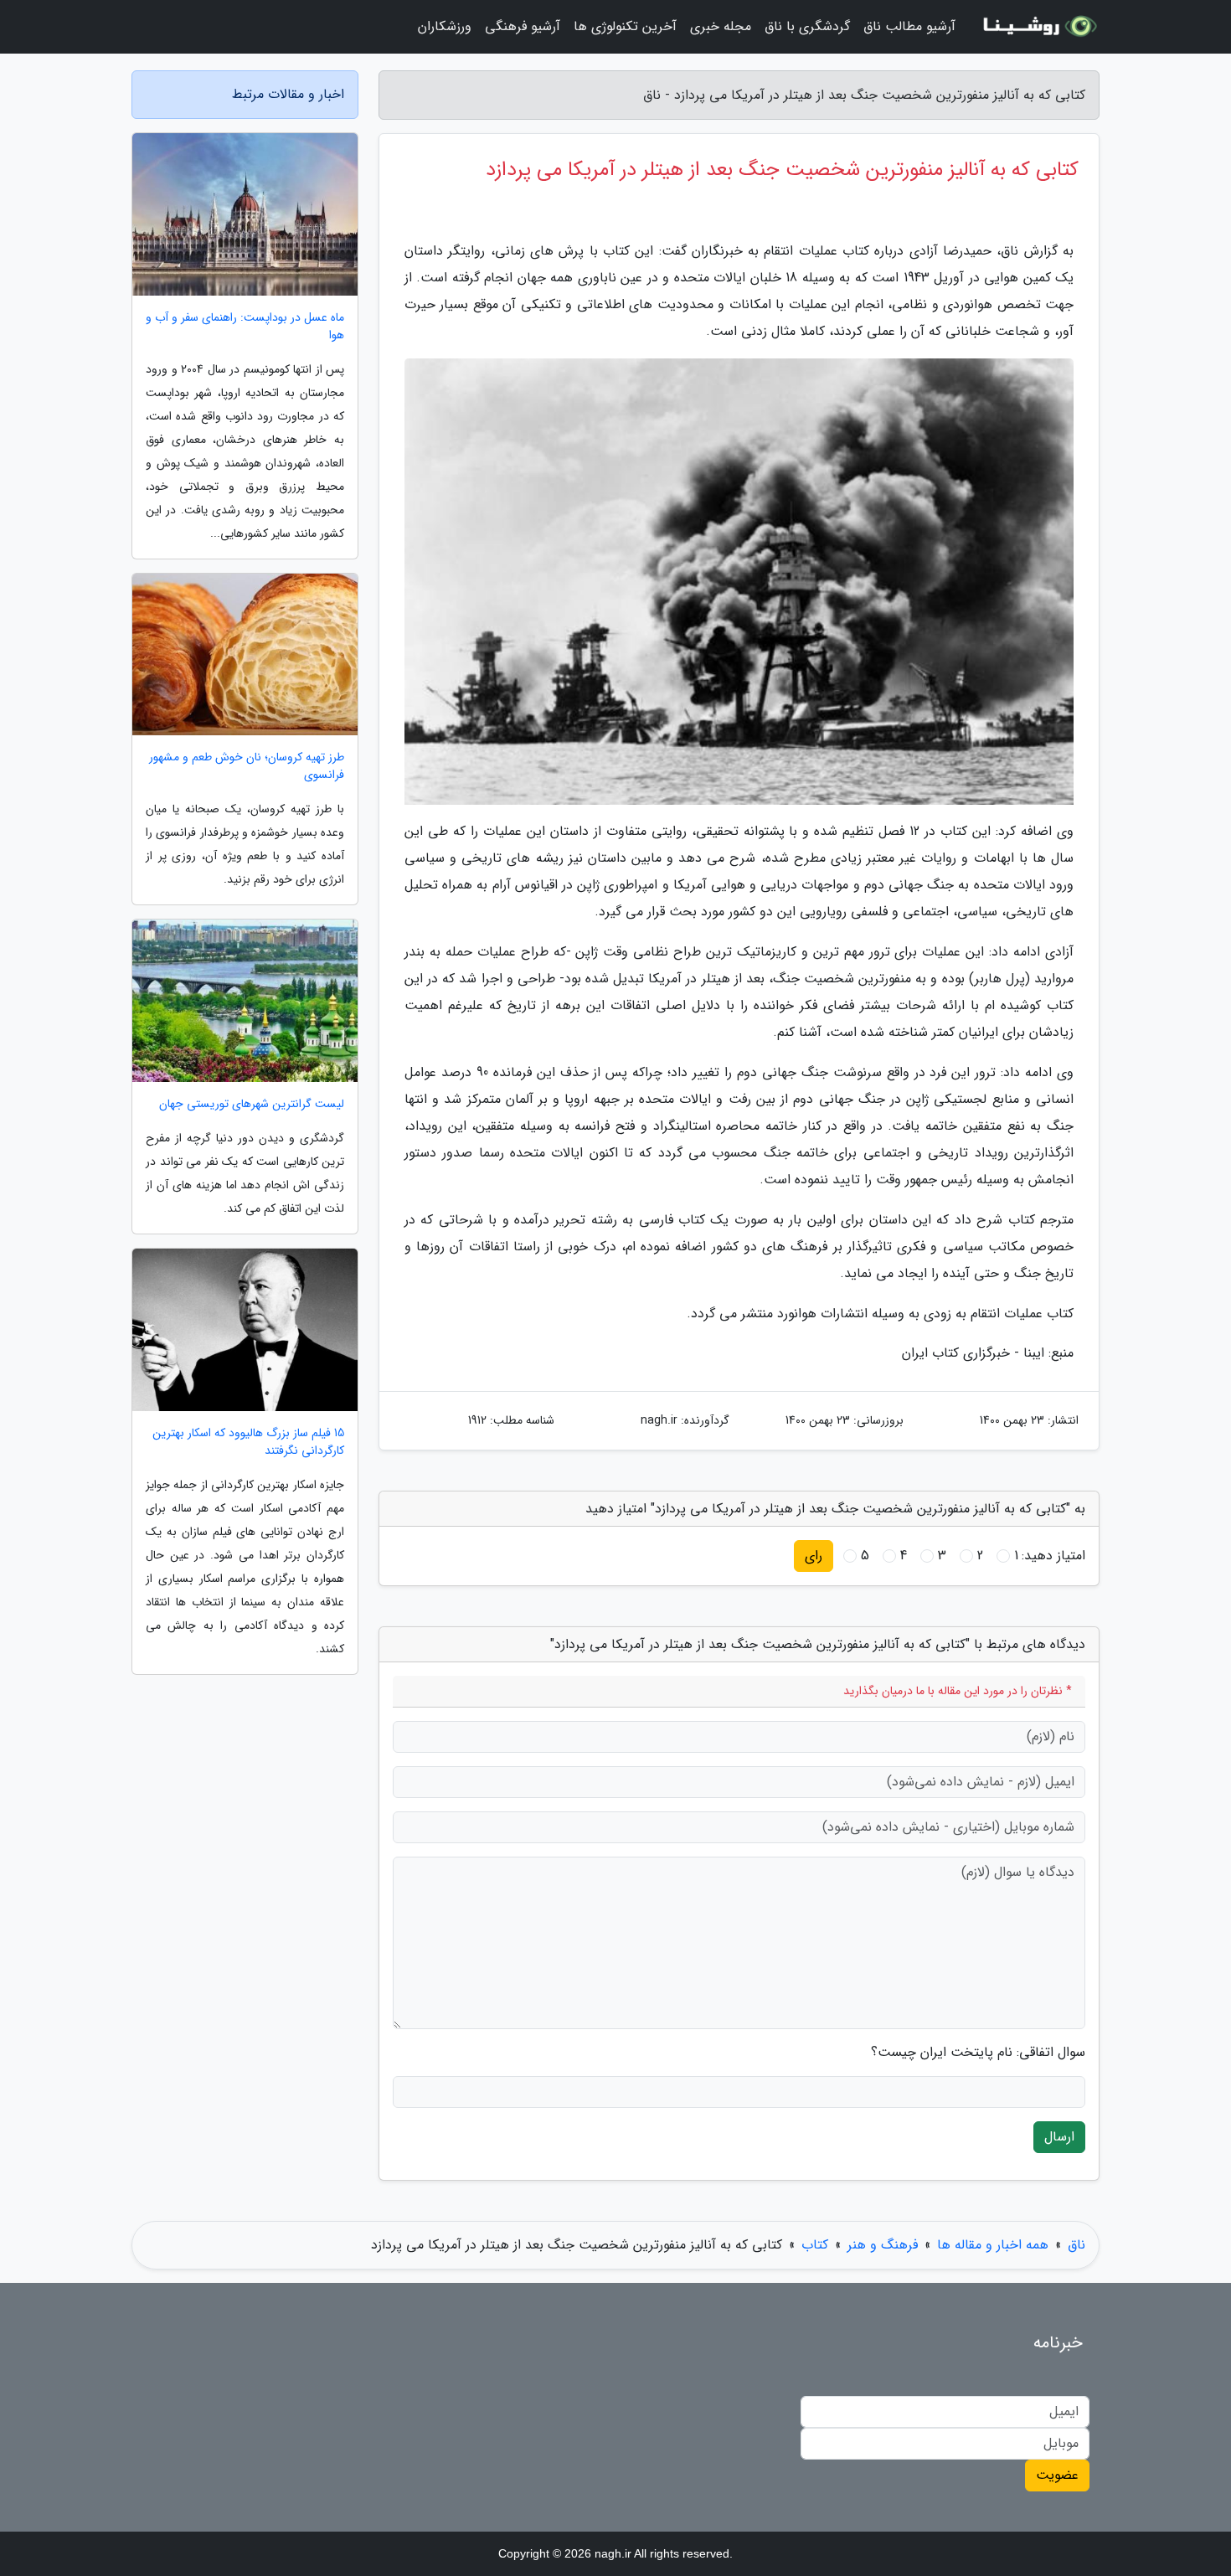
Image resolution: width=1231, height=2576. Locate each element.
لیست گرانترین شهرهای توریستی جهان (252, 1104)
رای (814, 1556)
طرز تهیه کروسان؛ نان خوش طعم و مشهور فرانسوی (247, 766)
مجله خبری (721, 26)
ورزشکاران (445, 26)
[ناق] (1038, 27)
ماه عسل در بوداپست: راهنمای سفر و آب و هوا (245, 327)
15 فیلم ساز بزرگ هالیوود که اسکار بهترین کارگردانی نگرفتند (248, 1442)
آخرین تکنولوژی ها (625, 26)
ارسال (1059, 2137)
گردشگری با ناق (807, 26)
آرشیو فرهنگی (523, 26)
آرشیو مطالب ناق (909, 26)
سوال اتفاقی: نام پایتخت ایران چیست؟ (978, 2053)
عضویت (1057, 2475)
